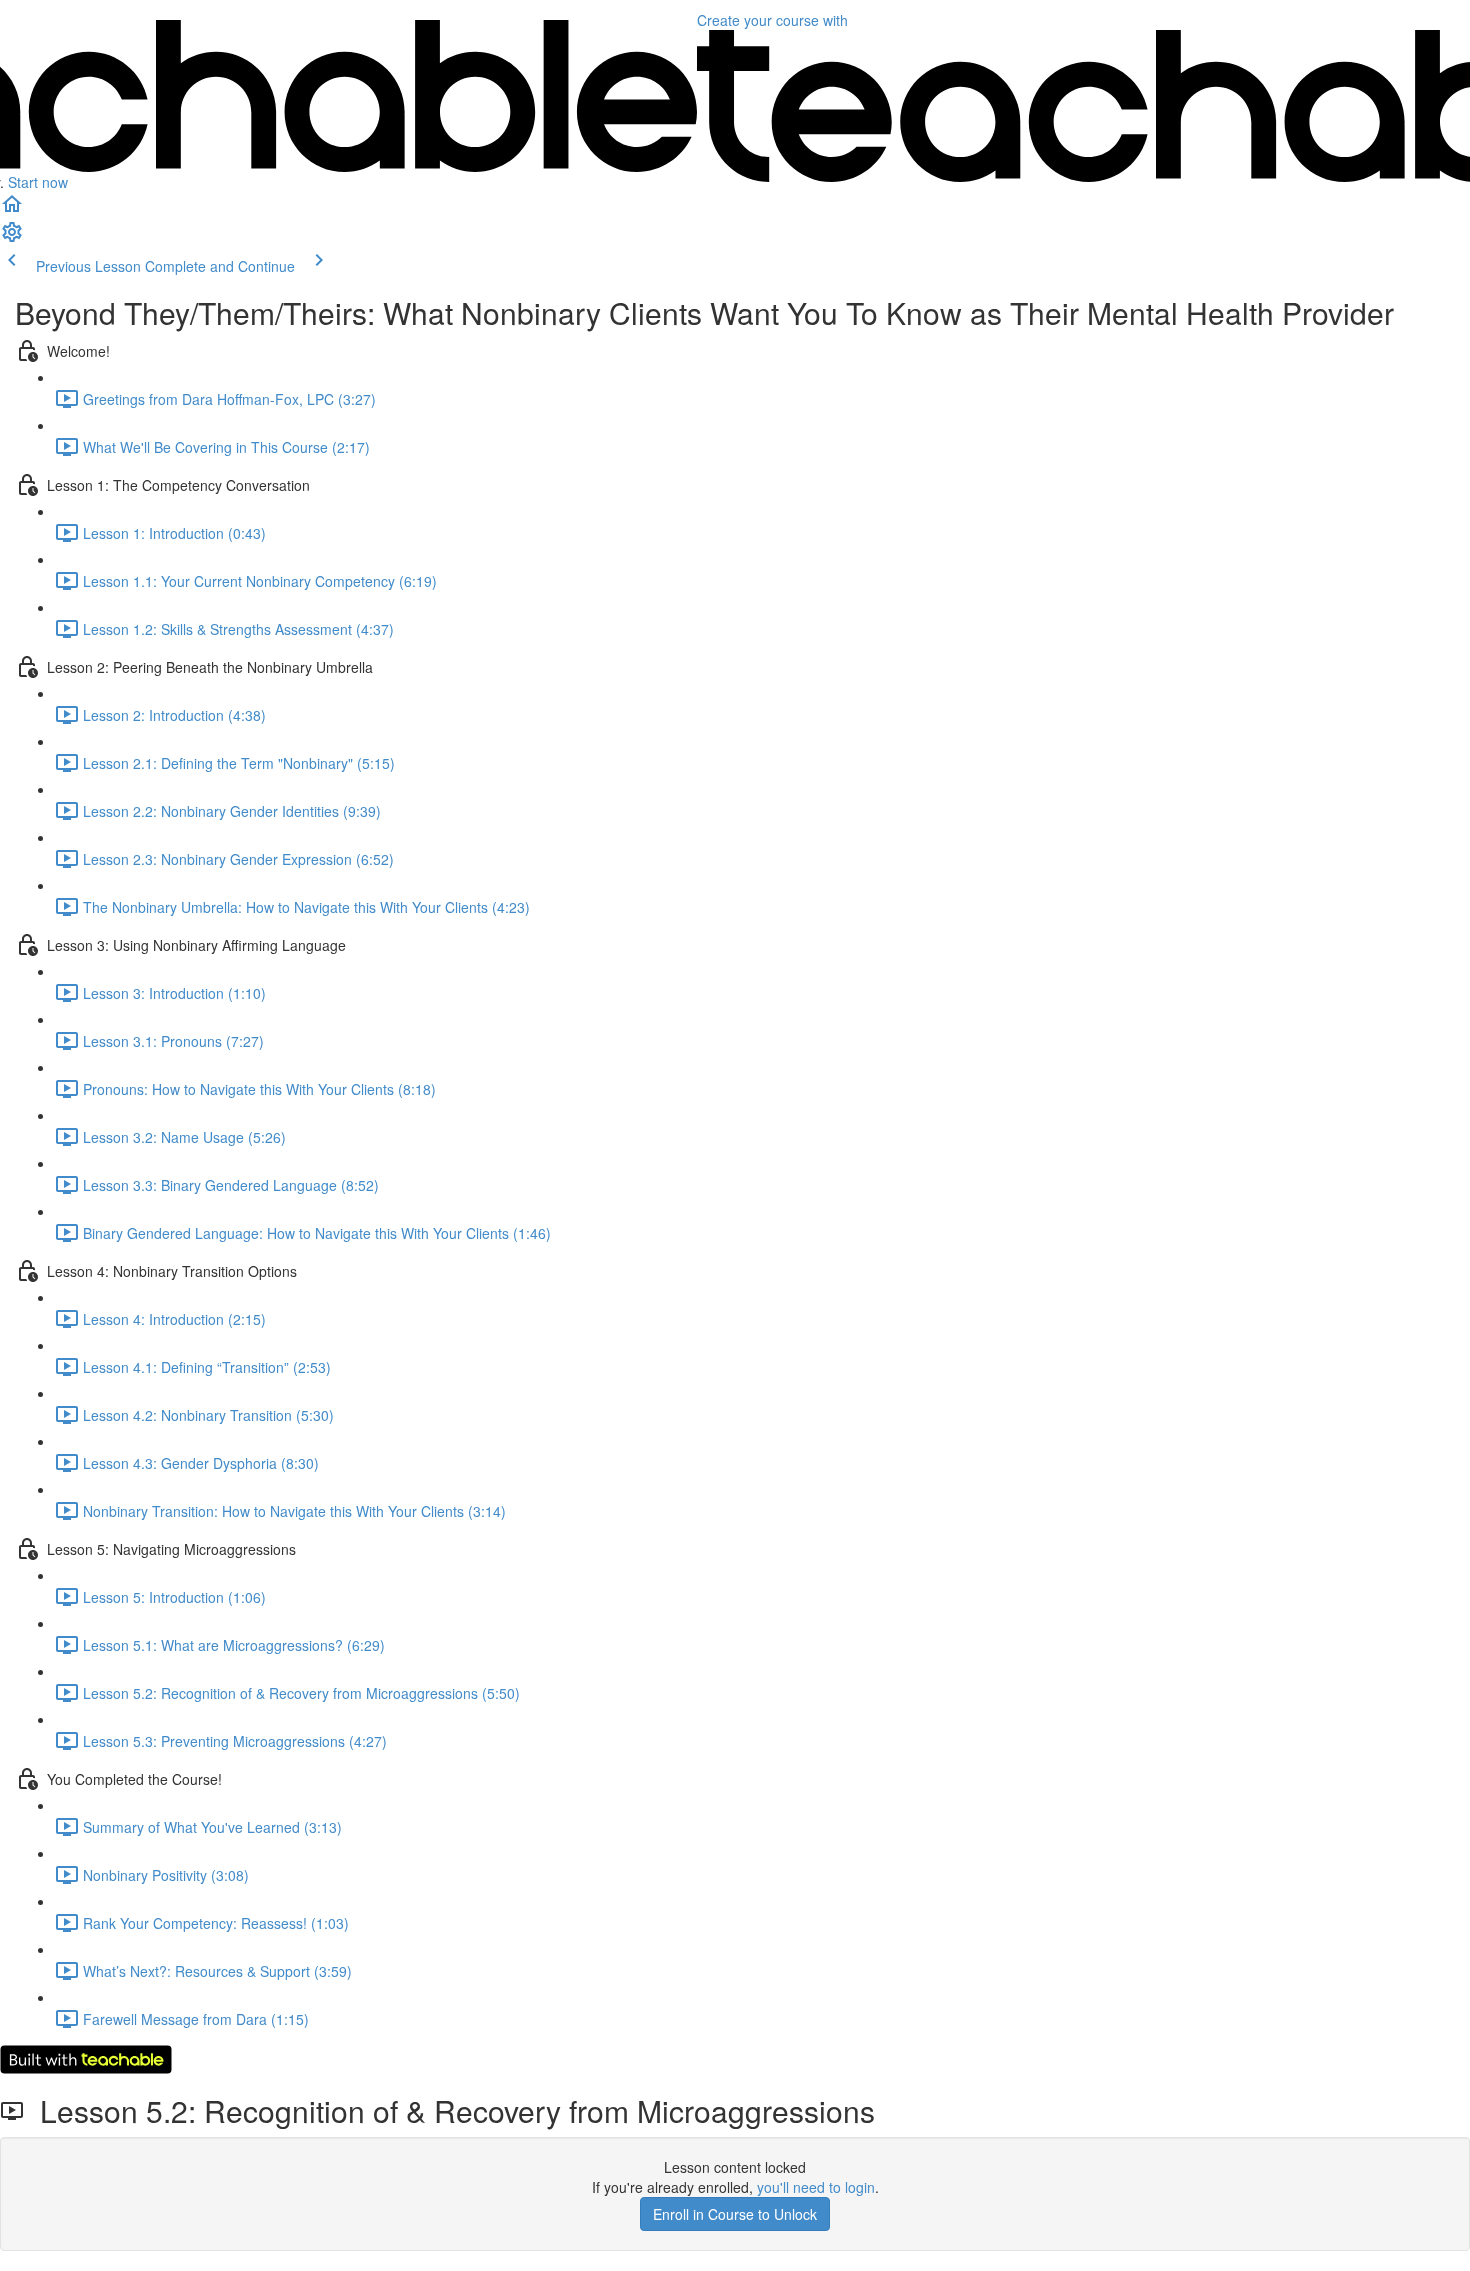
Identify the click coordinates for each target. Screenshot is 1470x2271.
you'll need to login (816, 2187)
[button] (12, 210)
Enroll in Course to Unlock (735, 2214)
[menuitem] (12, 238)
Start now (38, 182)
